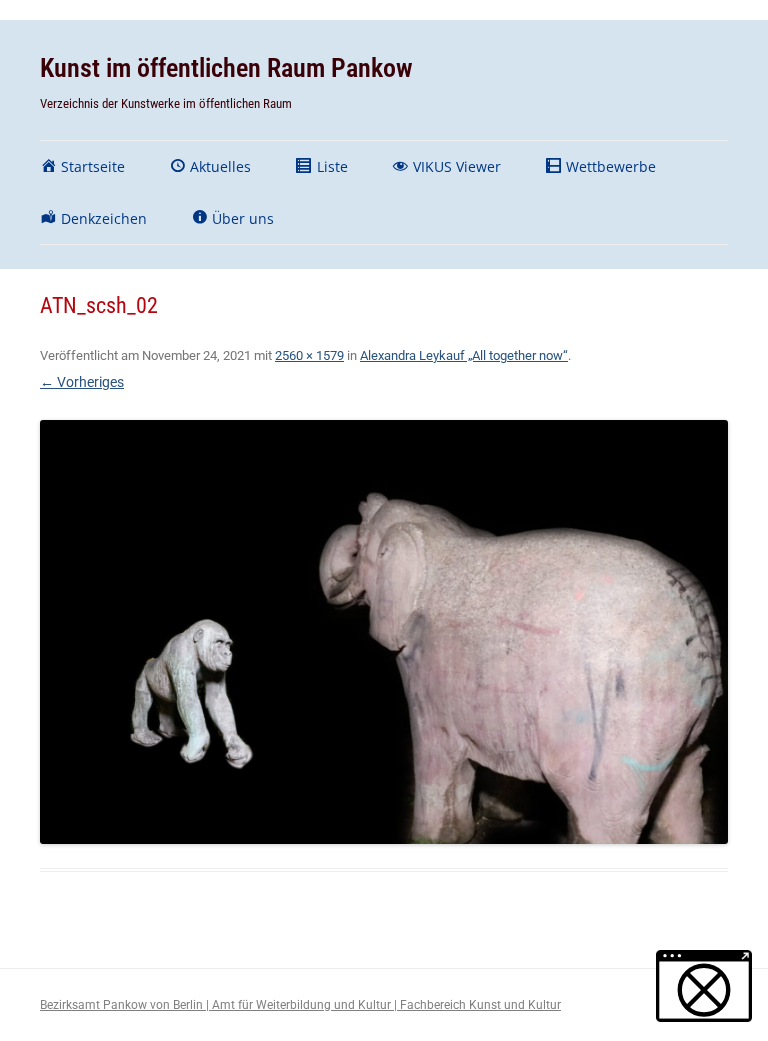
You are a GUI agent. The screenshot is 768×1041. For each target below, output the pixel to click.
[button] (704, 986)
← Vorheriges (82, 382)
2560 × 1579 (309, 355)
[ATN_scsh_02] (384, 632)
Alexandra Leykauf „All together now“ (464, 355)
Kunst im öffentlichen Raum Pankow (226, 68)
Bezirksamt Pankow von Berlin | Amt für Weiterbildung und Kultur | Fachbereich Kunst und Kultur (300, 1005)
